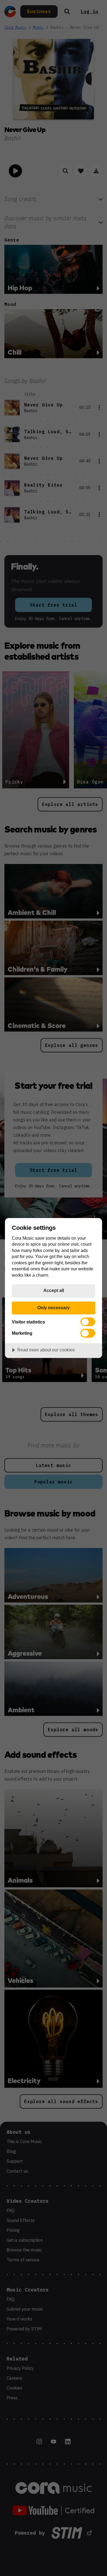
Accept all (54, 1290)
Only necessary (54, 1308)
